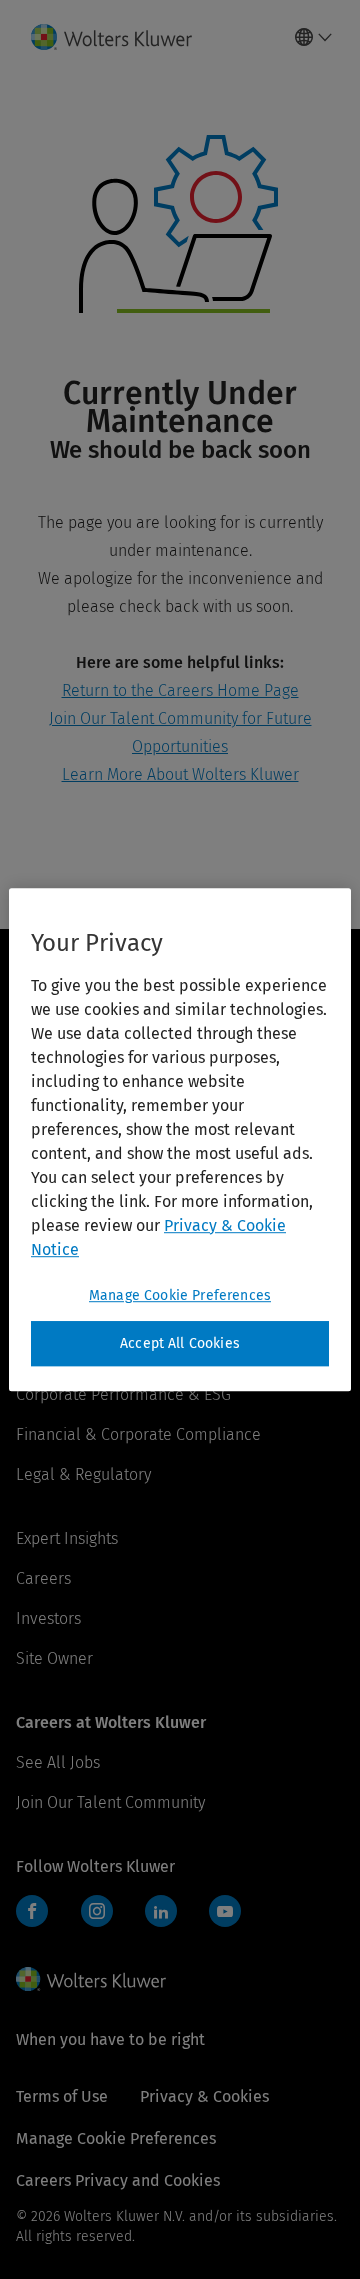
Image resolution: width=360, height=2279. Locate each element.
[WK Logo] (91, 1979)
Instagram (97, 1911)
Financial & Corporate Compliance (138, 1434)
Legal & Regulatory (83, 1474)
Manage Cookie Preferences (180, 1295)
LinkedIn (161, 1911)
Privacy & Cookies (204, 2096)
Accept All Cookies (180, 1343)
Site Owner (54, 1658)
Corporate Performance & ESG (123, 1394)
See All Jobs (58, 1762)
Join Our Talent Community (110, 1802)
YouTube (225, 1911)
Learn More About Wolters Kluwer (180, 774)
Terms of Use (62, 2096)
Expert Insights (67, 1538)
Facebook (32, 1911)
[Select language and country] (314, 37)
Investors (48, 1618)
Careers (43, 1578)
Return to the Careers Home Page (180, 690)
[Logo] (119, 37)
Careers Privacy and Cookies (118, 2180)
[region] (180, 1140)
